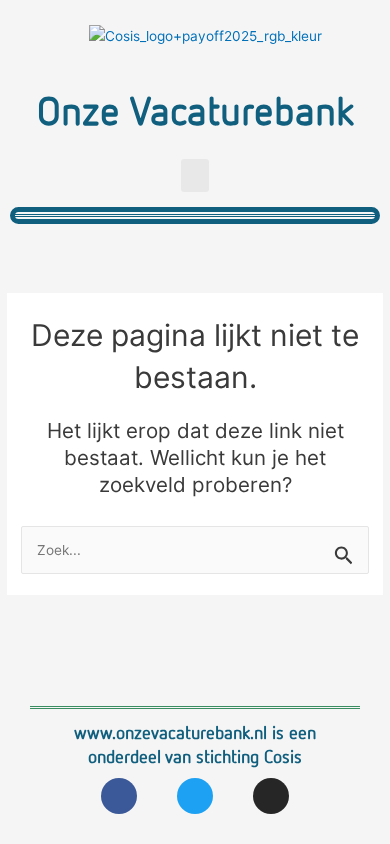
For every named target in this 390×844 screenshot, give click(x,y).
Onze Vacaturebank (195, 109)
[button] (195, 175)
